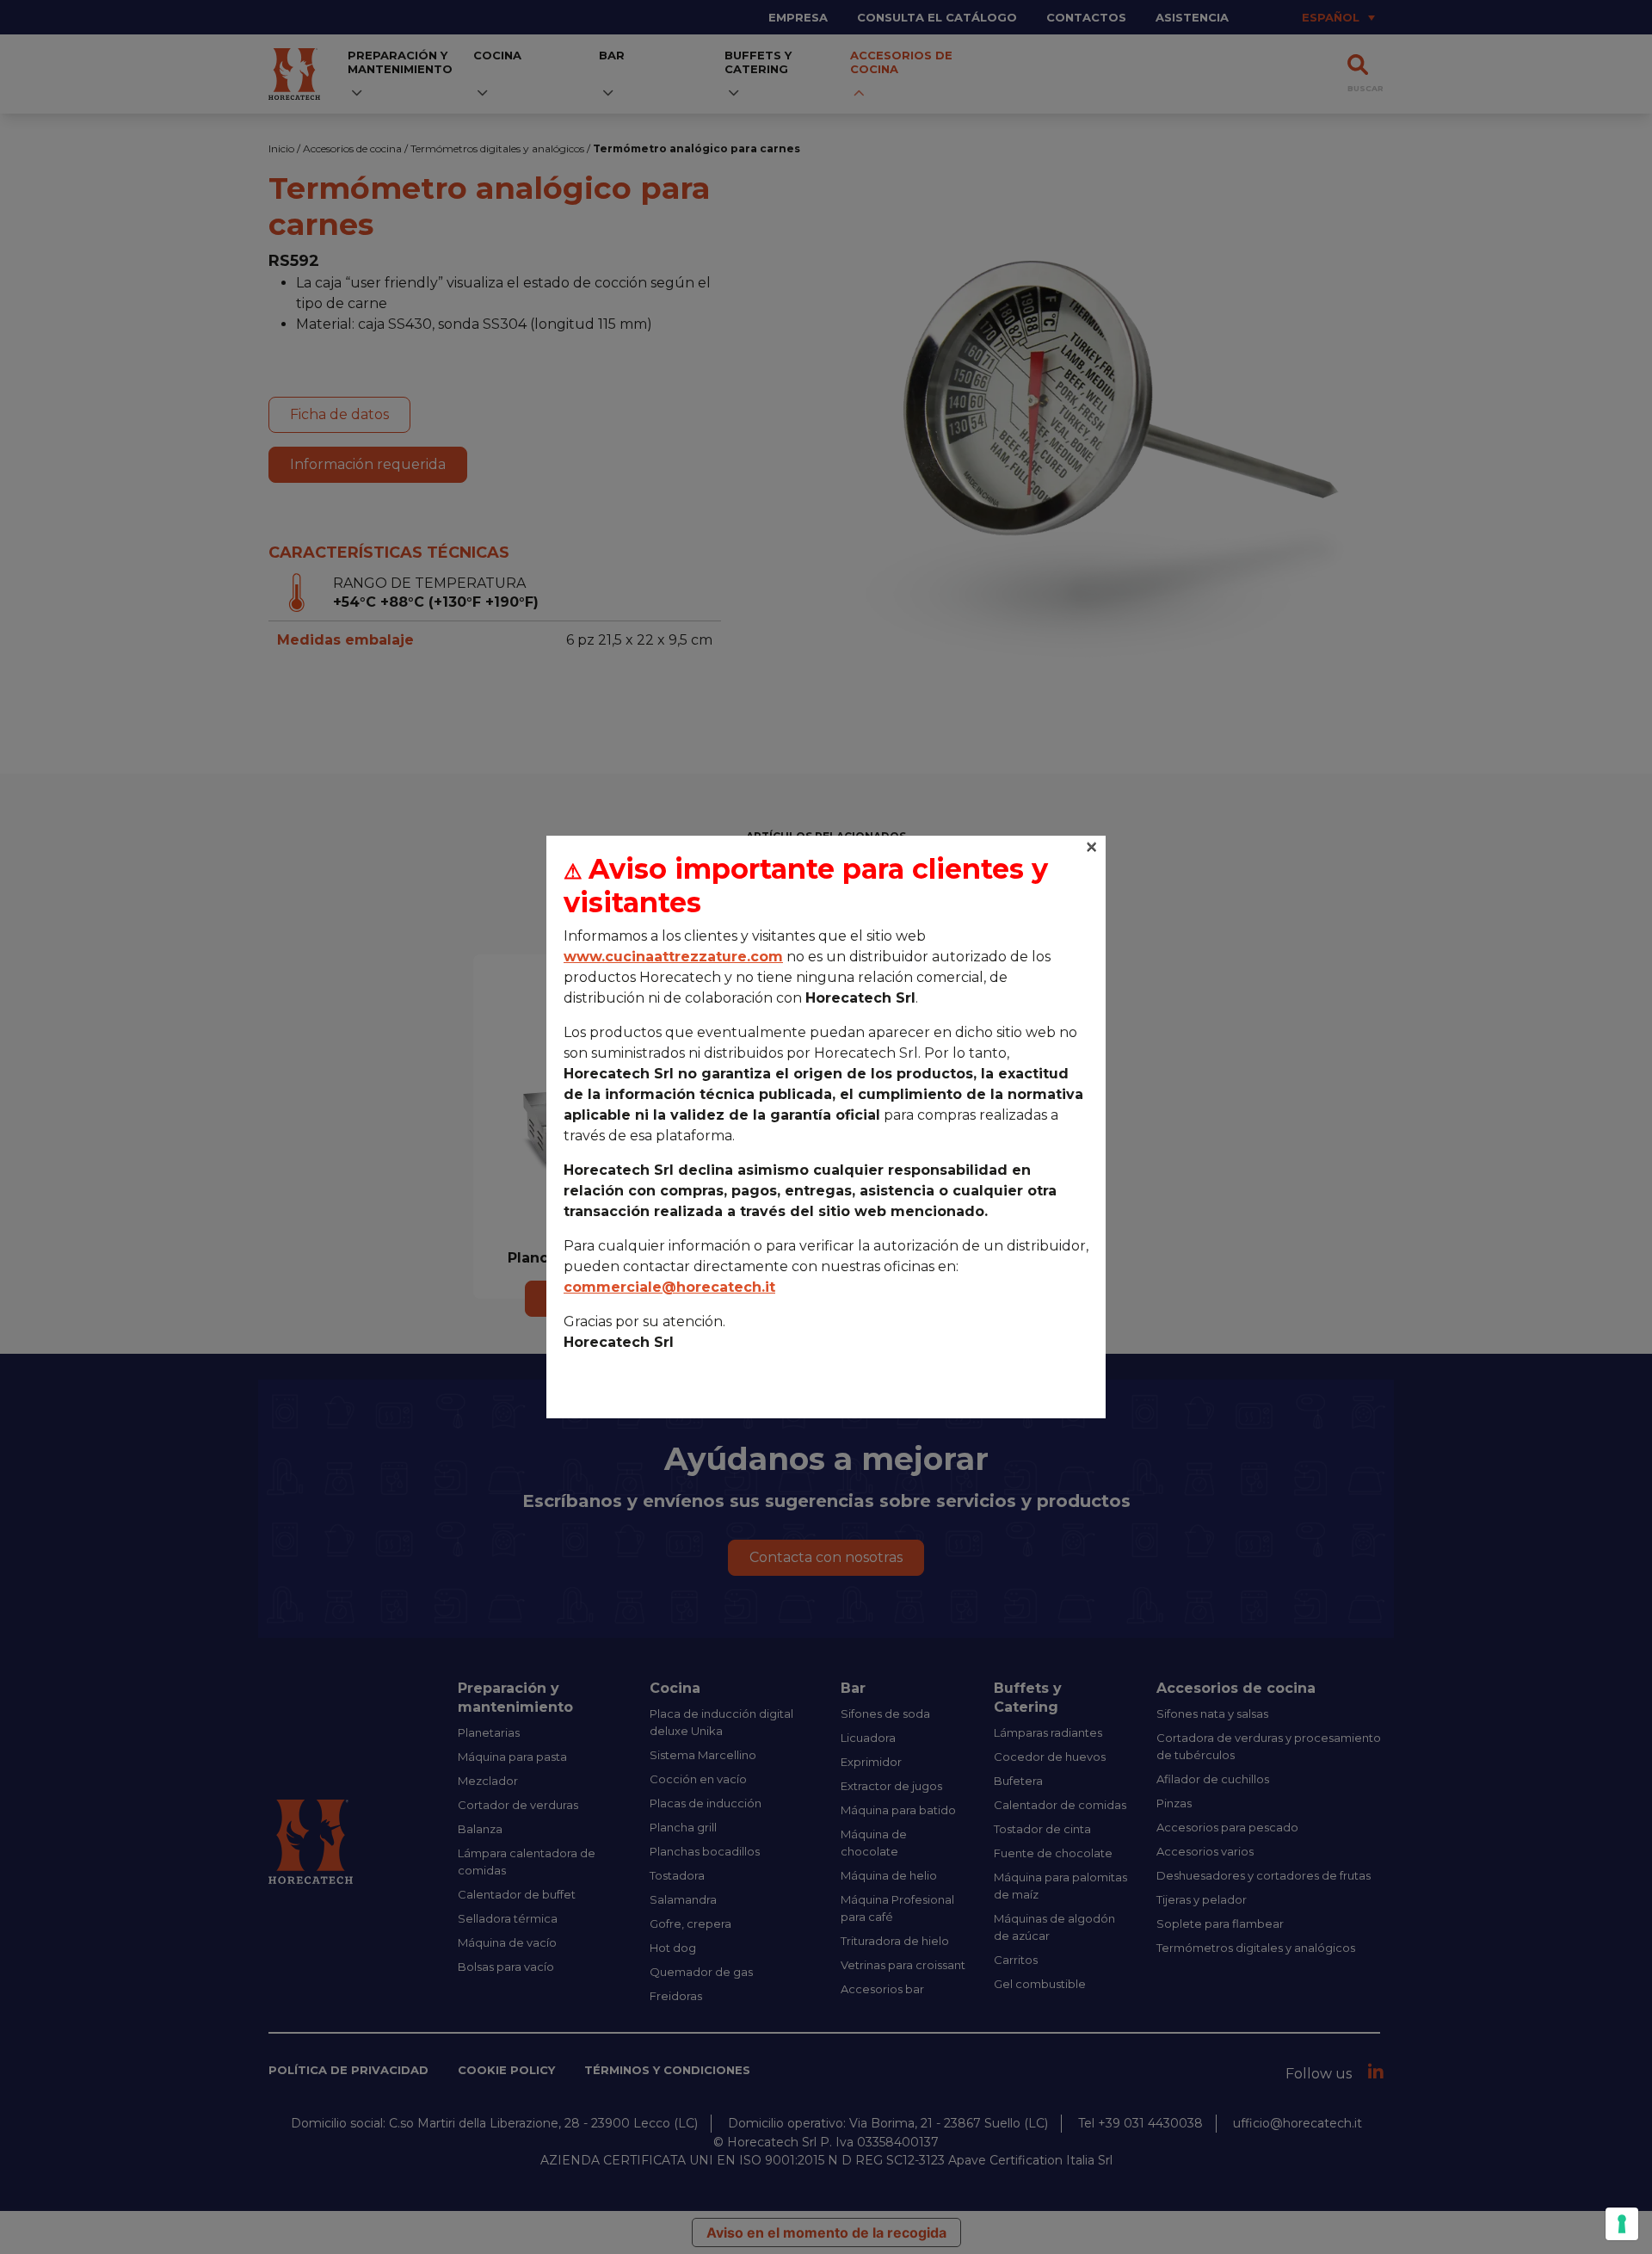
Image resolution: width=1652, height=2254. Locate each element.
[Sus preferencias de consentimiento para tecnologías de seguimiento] (1622, 2224)
